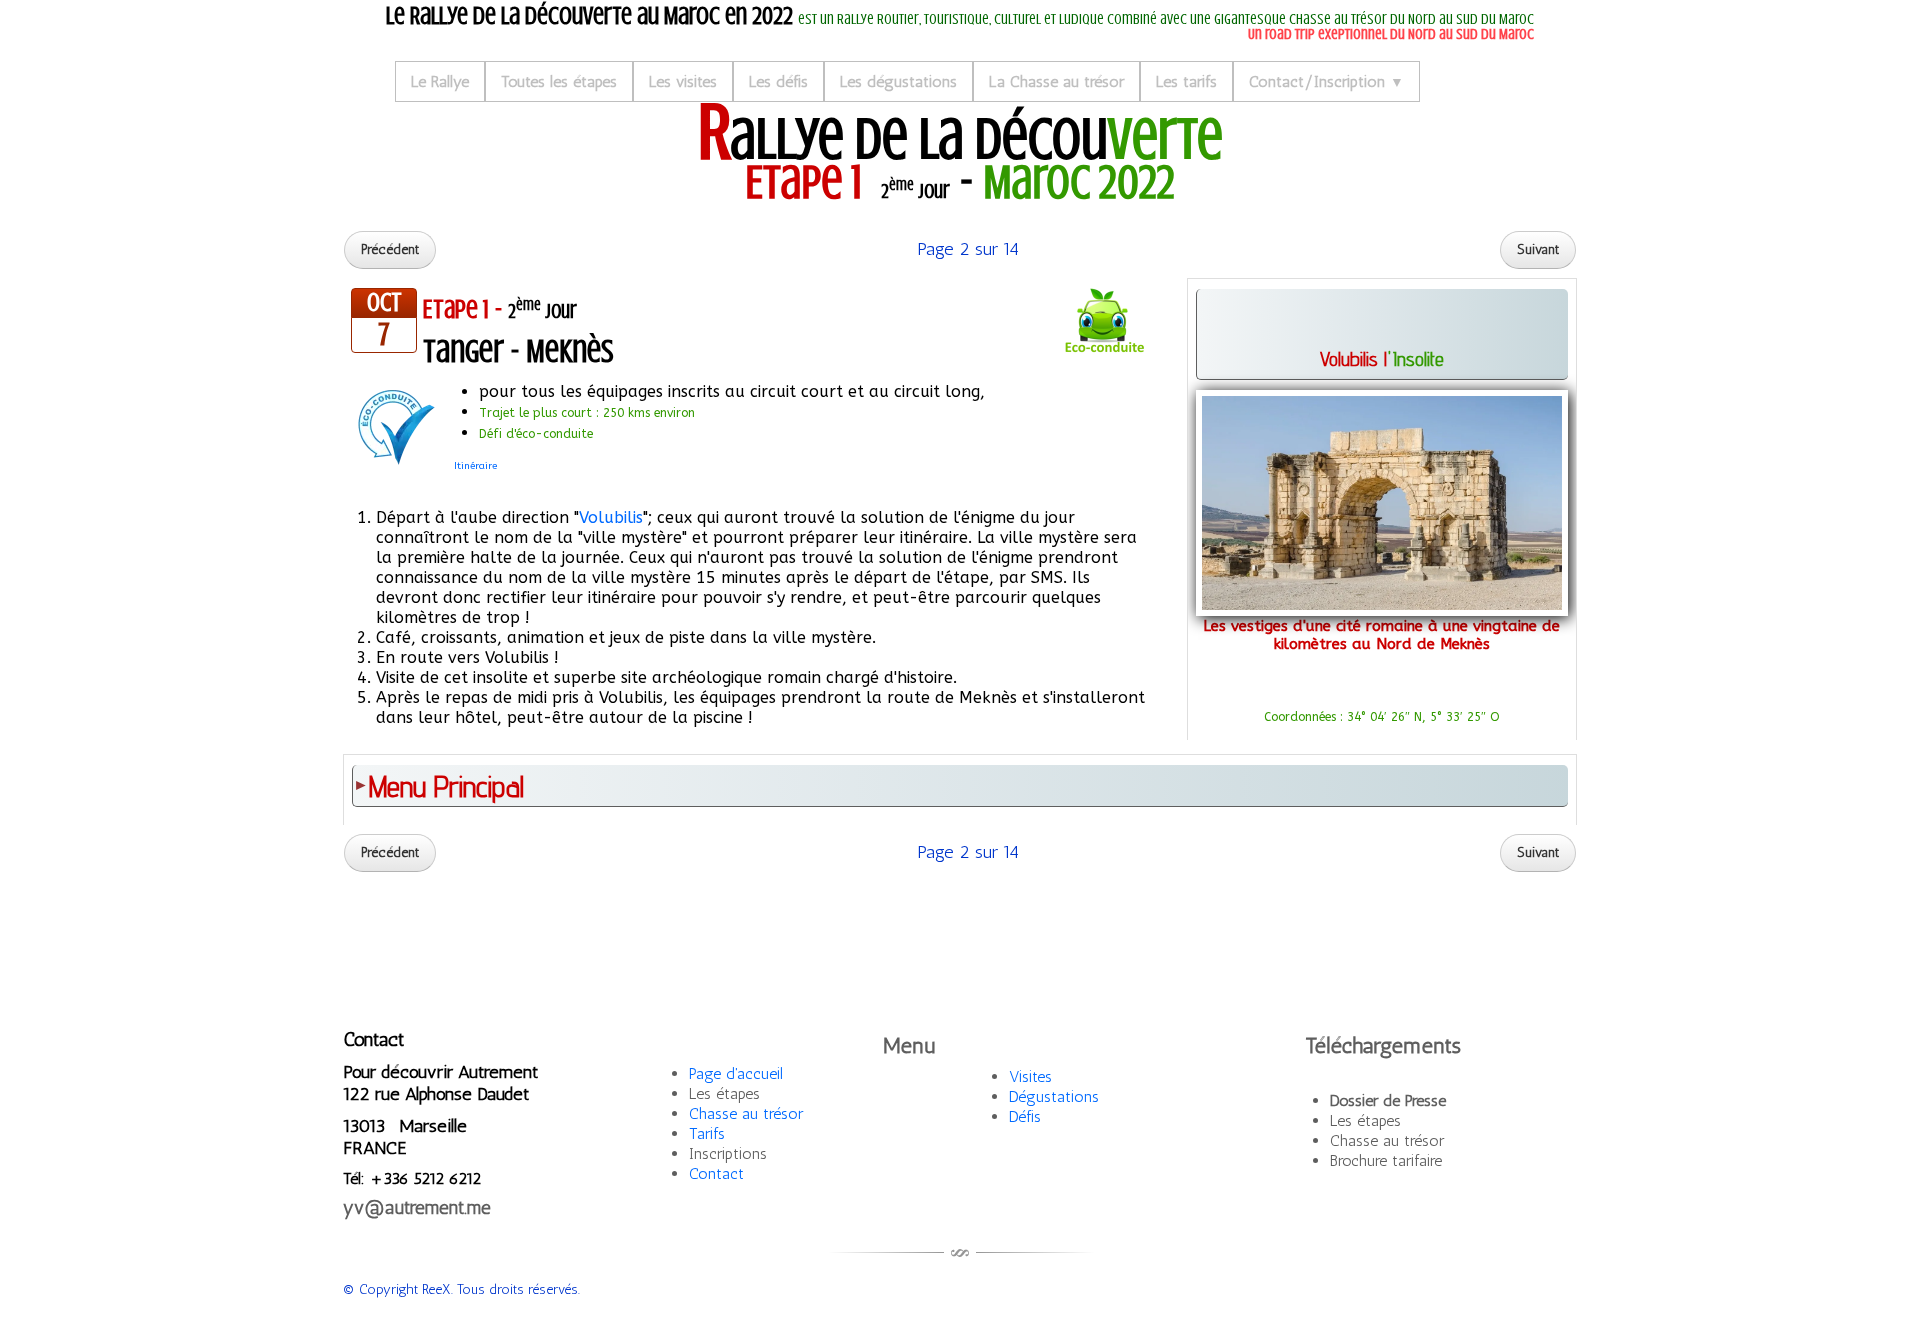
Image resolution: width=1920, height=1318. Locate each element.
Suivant (1538, 249)
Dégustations (1054, 1096)
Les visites (683, 81)
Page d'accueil (736, 1073)
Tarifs (707, 1133)
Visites (1030, 1076)
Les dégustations (898, 81)
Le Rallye (440, 81)
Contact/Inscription (1326, 81)
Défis (1025, 1116)
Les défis (778, 81)
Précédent (390, 249)
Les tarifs (1186, 81)
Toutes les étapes (559, 81)
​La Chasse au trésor (1056, 81)
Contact (716, 1173)
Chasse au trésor (746, 1113)
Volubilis (611, 517)
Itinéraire (475, 466)
